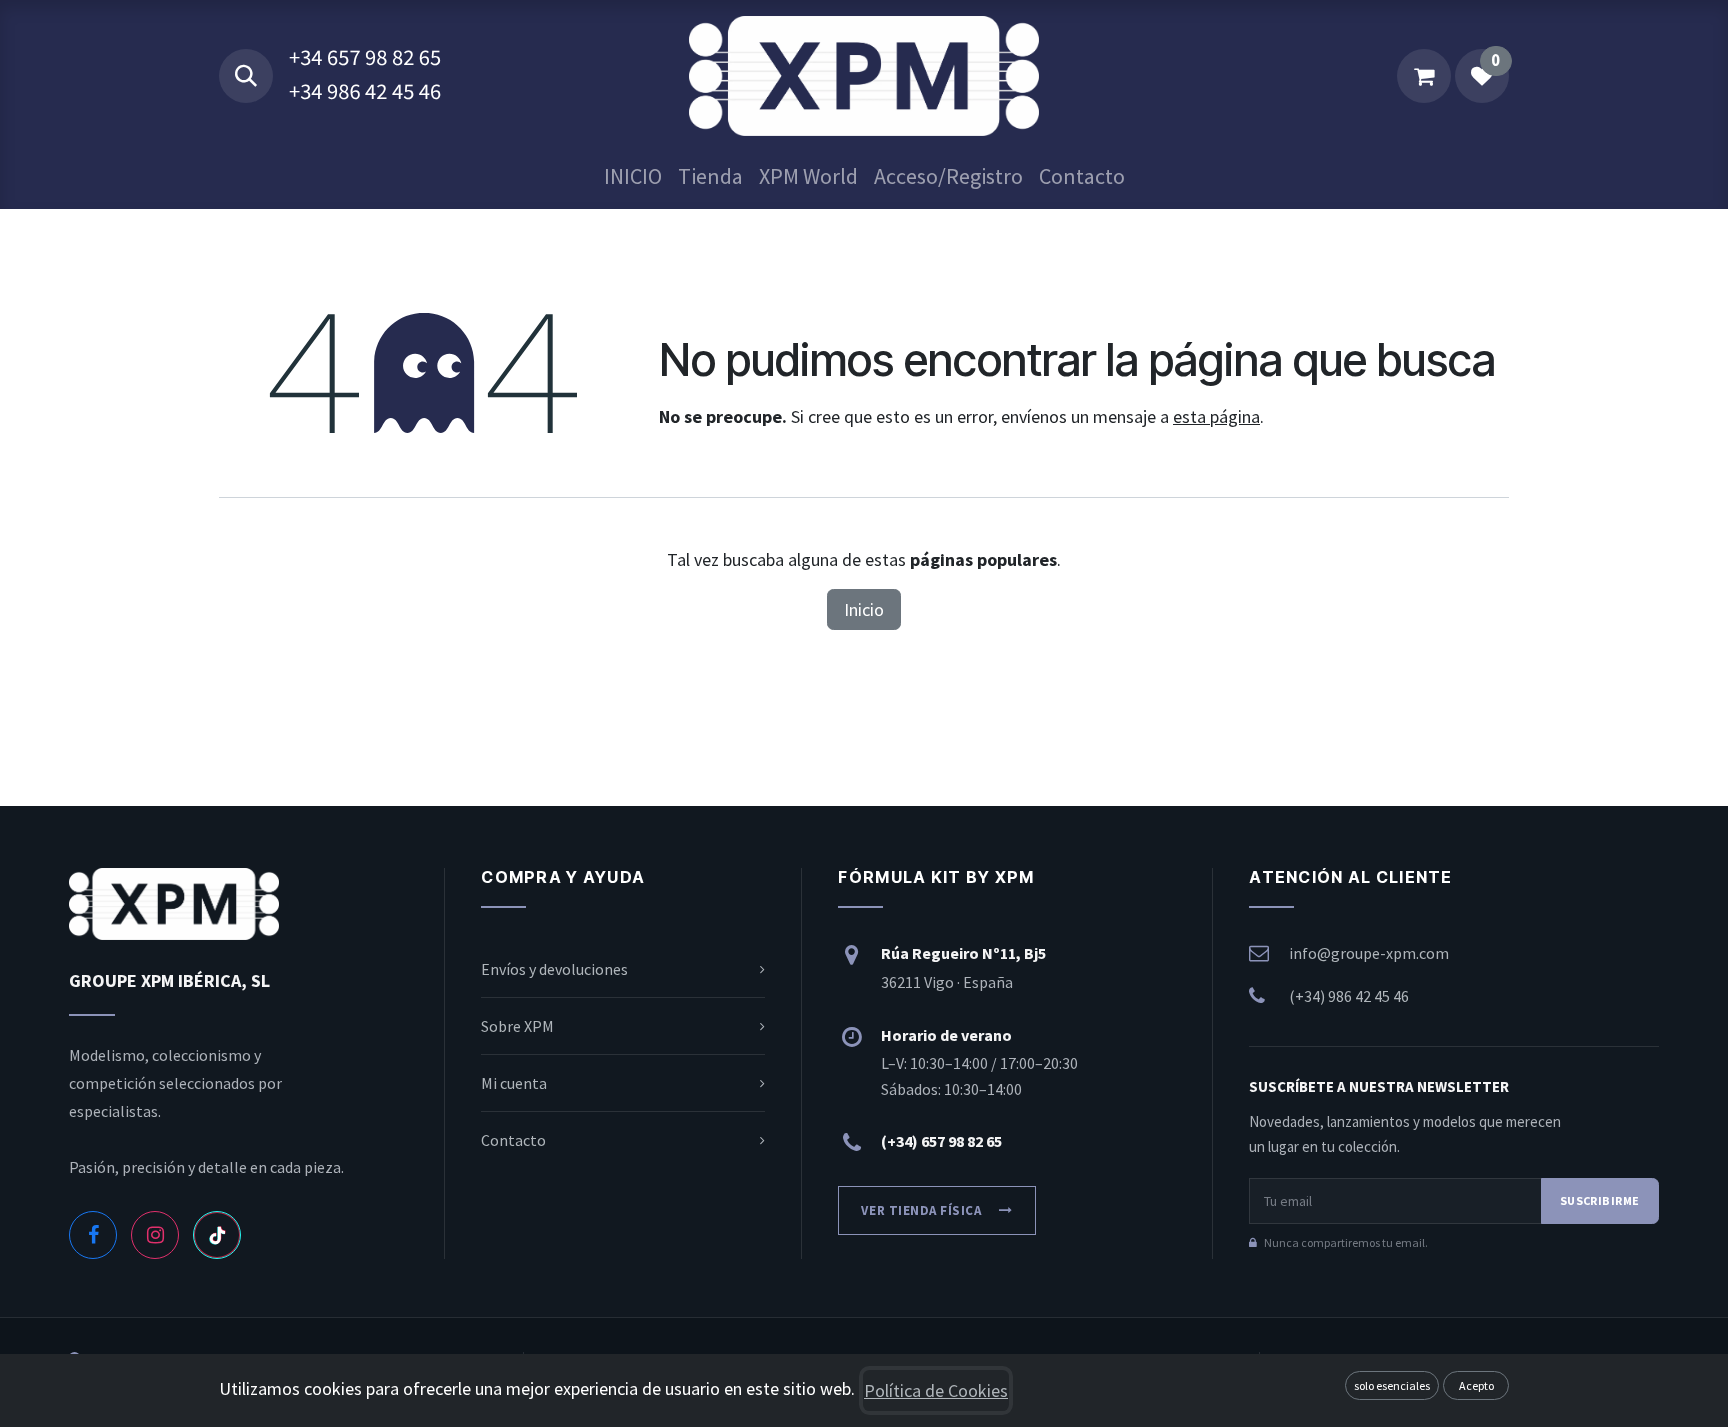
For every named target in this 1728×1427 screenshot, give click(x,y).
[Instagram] (155, 1235)
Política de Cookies (936, 1390)
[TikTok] (217, 1235)
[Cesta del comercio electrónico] (1424, 76)
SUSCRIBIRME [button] (1600, 1200)
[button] (246, 76)
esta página (1216, 416)
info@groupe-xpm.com (1369, 953)
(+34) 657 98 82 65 (941, 1141)
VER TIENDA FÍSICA (921, 1210)
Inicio (864, 609)
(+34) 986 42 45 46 (1349, 996)
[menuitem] (633, 176)
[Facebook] (93, 1235)
